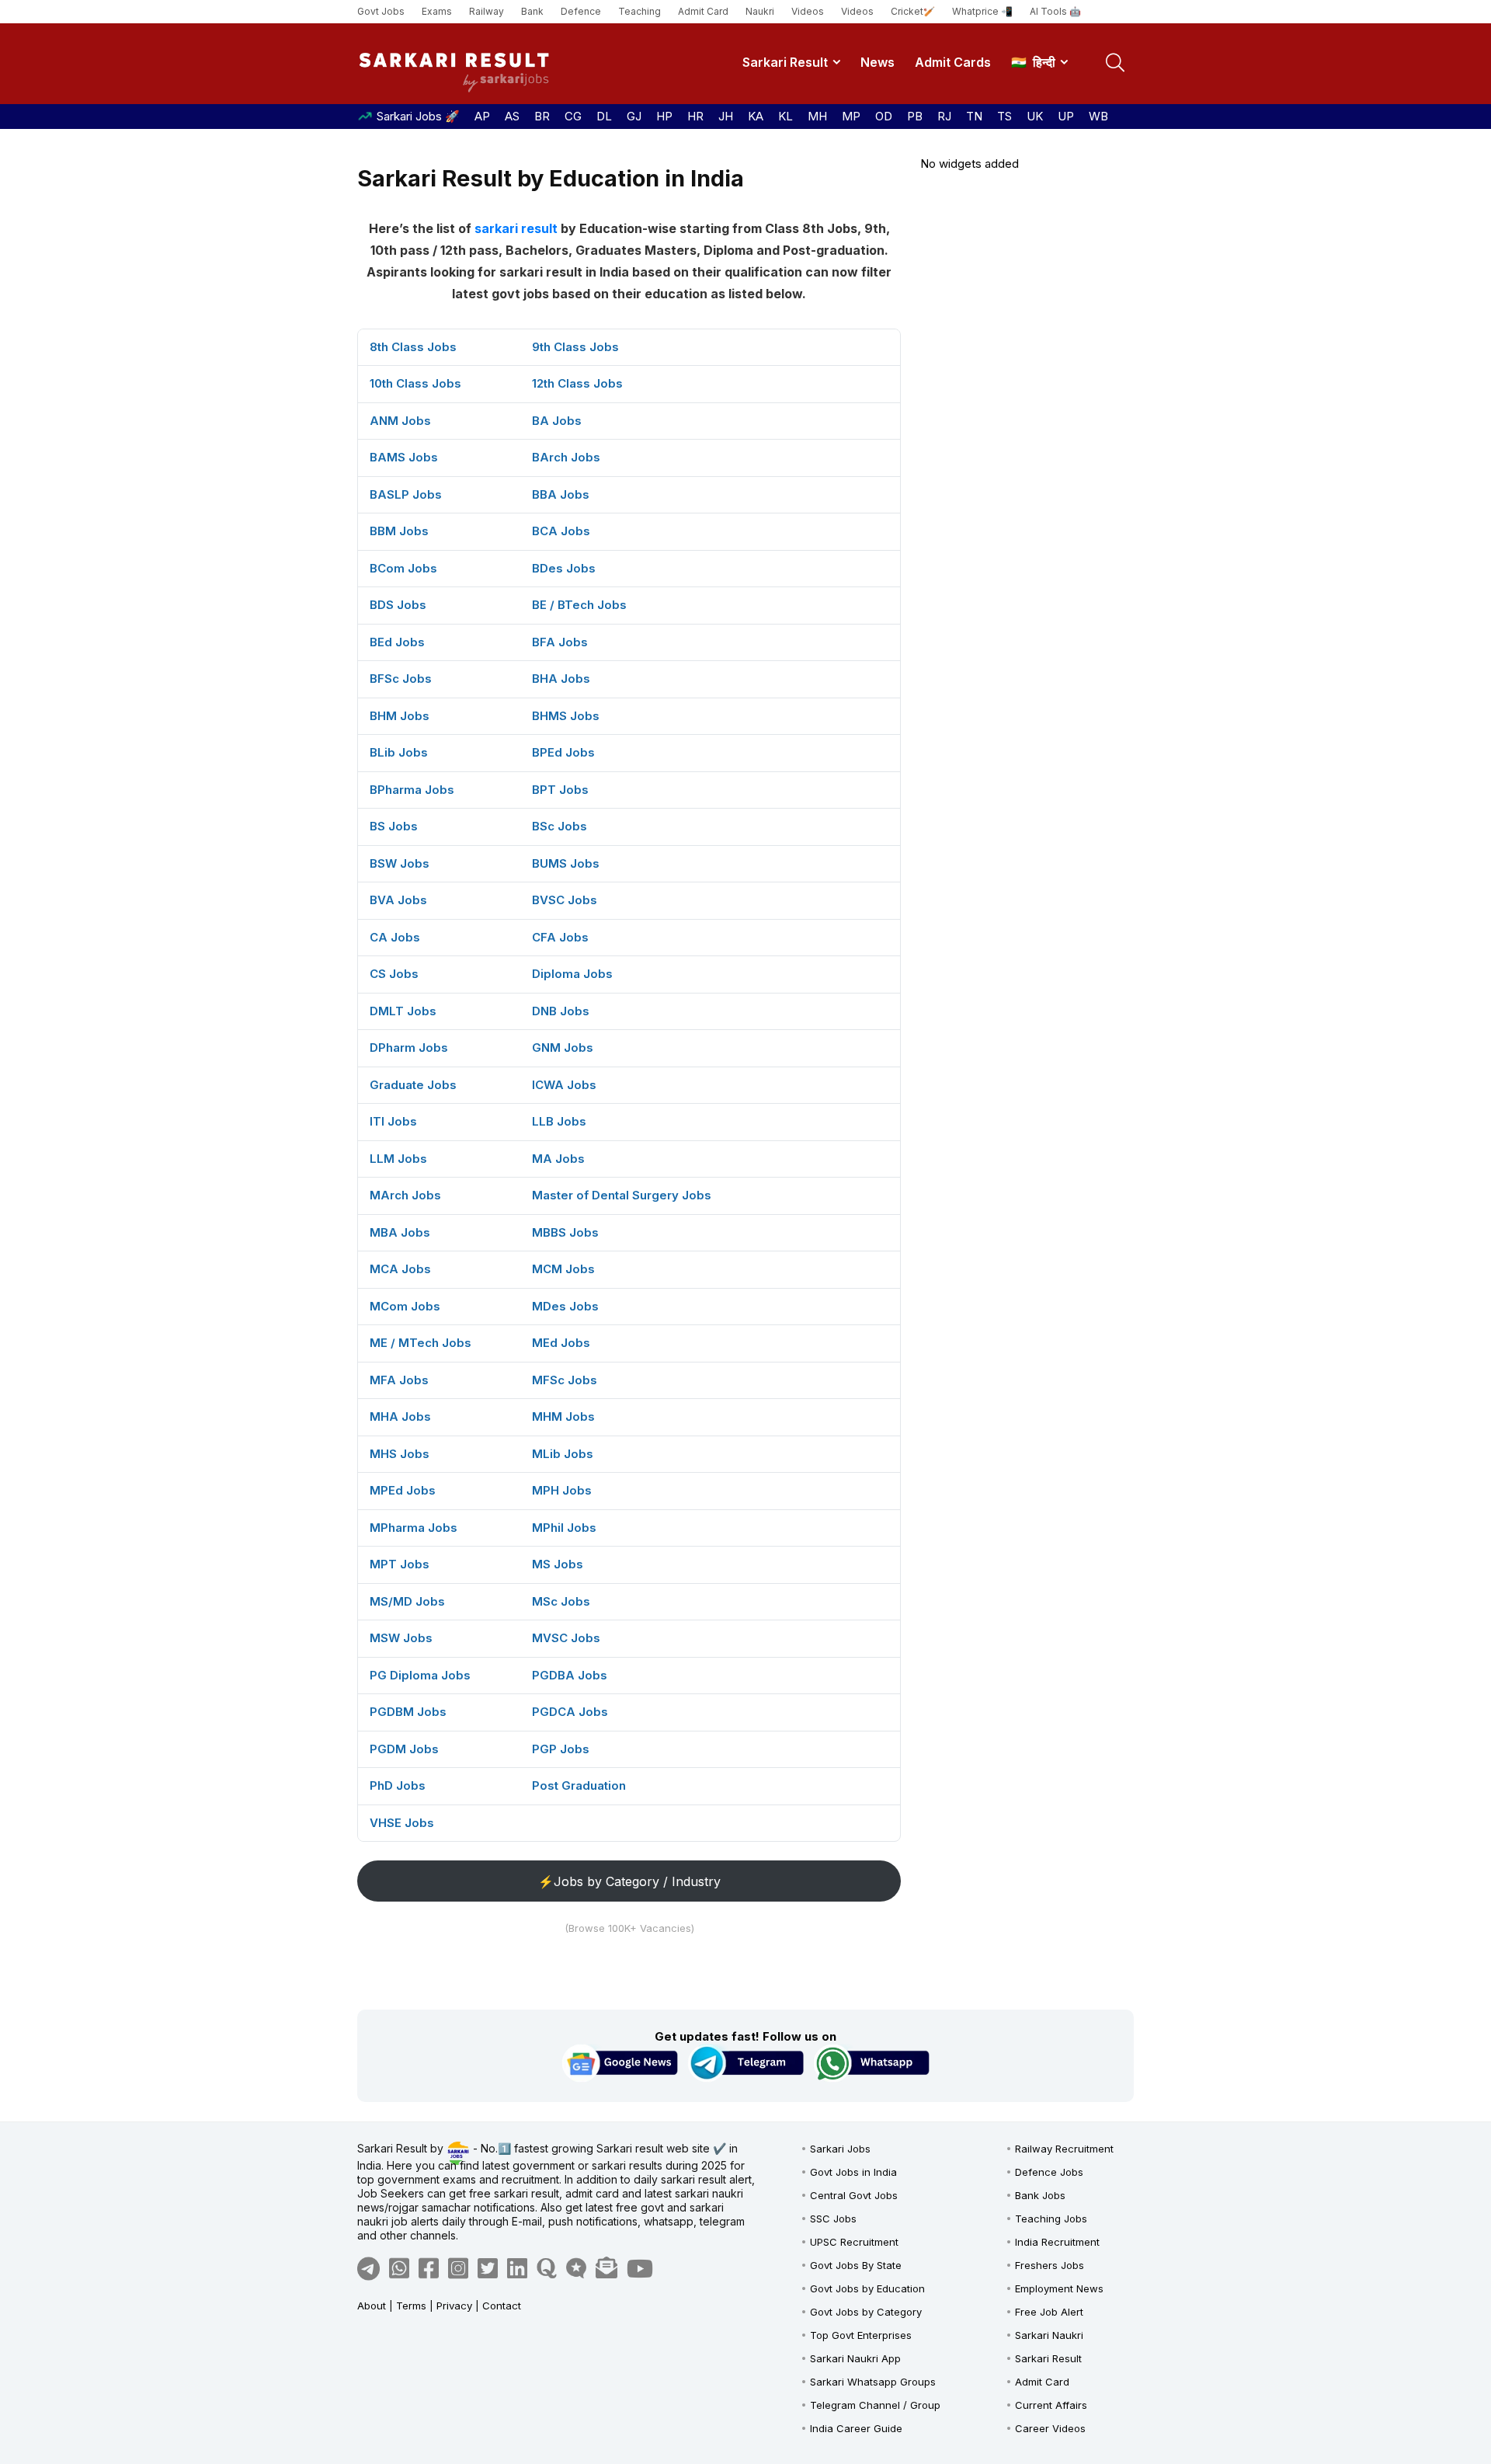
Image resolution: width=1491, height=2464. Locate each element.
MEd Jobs (561, 1343)
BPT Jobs (560, 790)
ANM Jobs (400, 421)
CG (573, 116)
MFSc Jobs (565, 1380)
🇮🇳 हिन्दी (1033, 62)
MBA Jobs (400, 1232)
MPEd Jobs (403, 1490)
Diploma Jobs (572, 974)
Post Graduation (579, 1785)
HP (664, 116)
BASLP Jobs (406, 494)
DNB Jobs (561, 1011)
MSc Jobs (561, 1601)
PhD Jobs (398, 1785)
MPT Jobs (400, 1564)
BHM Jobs (400, 716)
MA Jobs (558, 1159)
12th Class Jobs (577, 383)
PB (915, 116)
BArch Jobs (566, 457)
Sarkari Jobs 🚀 (418, 116)
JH (726, 116)
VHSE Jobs (402, 1823)
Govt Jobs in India (853, 2172)
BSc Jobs (560, 826)
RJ (944, 116)
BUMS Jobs (566, 863)
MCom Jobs (405, 1306)
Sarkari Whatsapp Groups (873, 2382)
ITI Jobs (393, 1121)
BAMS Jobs (404, 457)
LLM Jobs (398, 1159)
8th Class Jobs (413, 347)
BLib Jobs (399, 752)
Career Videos (1050, 2428)
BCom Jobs (403, 568)
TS (1004, 116)
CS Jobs (394, 974)
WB (1098, 116)
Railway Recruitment (1064, 2149)
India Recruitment (1057, 2242)
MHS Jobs (400, 1454)
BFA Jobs (560, 642)
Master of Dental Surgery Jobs (622, 1195)
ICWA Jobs (564, 1085)
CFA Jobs (560, 937)
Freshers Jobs (1050, 2265)
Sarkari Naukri (1049, 2335)
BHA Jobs (561, 679)
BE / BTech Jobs (579, 605)
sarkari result (516, 228)
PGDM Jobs (404, 1749)
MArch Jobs (405, 1195)
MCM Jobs (563, 1269)
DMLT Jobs (403, 1011)
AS (512, 116)
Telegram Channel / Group (875, 2405)
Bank (532, 11)
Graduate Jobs (413, 1085)
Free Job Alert (1049, 2312)
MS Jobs (558, 1564)
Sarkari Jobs (840, 2149)
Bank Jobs (1040, 2195)
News (878, 62)
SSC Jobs (833, 2219)
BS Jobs (394, 826)
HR (695, 116)
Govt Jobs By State (856, 2265)
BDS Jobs (398, 605)
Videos (808, 11)
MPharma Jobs (414, 1528)
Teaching (639, 11)
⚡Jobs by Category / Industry (629, 1881)
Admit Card (703, 11)
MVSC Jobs (566, 1638)
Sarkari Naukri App (855, 2358)
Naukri (760, 11)
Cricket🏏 (913, 11)
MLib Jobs (563, 1454)
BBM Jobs (399, 531)
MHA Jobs (400, 1416)
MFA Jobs (399, 1380)
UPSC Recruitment (854, 2242)
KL (785, 116)
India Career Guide (856, 2428)
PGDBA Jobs (570, 1675)
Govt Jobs (381, 11)
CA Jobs (395, 937)
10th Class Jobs (415, 383)
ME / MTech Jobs (421, 1343)
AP (482, 116)
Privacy (454, 2306)
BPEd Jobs (563, 752)
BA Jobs (557, 421)
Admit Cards (953, 62)
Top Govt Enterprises (861, 2335)
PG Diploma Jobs (420, 1675)
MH (817, 116)
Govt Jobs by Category (866, 2312)
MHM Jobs (563, 1416)
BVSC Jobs (565, 900)
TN (974, 116)
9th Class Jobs (575, 347)
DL (604, 116)
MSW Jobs (401, 1638)
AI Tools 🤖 (1055, 11)
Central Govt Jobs (854, 2195)
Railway (487, 11)
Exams (437, 11)
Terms (411, 2306)
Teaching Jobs (1051, 2219)
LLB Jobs (559, 1121)
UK (1035, 116)
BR (542, 116)
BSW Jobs (400, 863)
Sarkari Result (785, 62)
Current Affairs (1051, 2405)
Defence (581, 11)
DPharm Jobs (409, 1048)
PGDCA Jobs (570, 1712)
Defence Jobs (1049, 2172)
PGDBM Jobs (408, 1712)
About (372, 2306)
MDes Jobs (565, 1306)
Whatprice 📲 (982, 11)
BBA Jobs (561, 494)
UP (1066, 116)
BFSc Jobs (401, 679)
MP (851, 116)
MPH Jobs (562, 1490)
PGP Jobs (561, 1749)
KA (756, 116)
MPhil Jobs (564, 1528)
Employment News (1059, 2288)
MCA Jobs (400, 1269)
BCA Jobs (561, 531)
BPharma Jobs (412, 790)
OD (884, 116)
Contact (502, 2306)
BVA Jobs (398, 900)
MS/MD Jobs (407, 1601)
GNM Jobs (563, 1048)
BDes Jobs (564, 568)
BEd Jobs (397, 642)
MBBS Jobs (565, 1232)
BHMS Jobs (566, 716)
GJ (634, 116)
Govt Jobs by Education (867, 2288)
